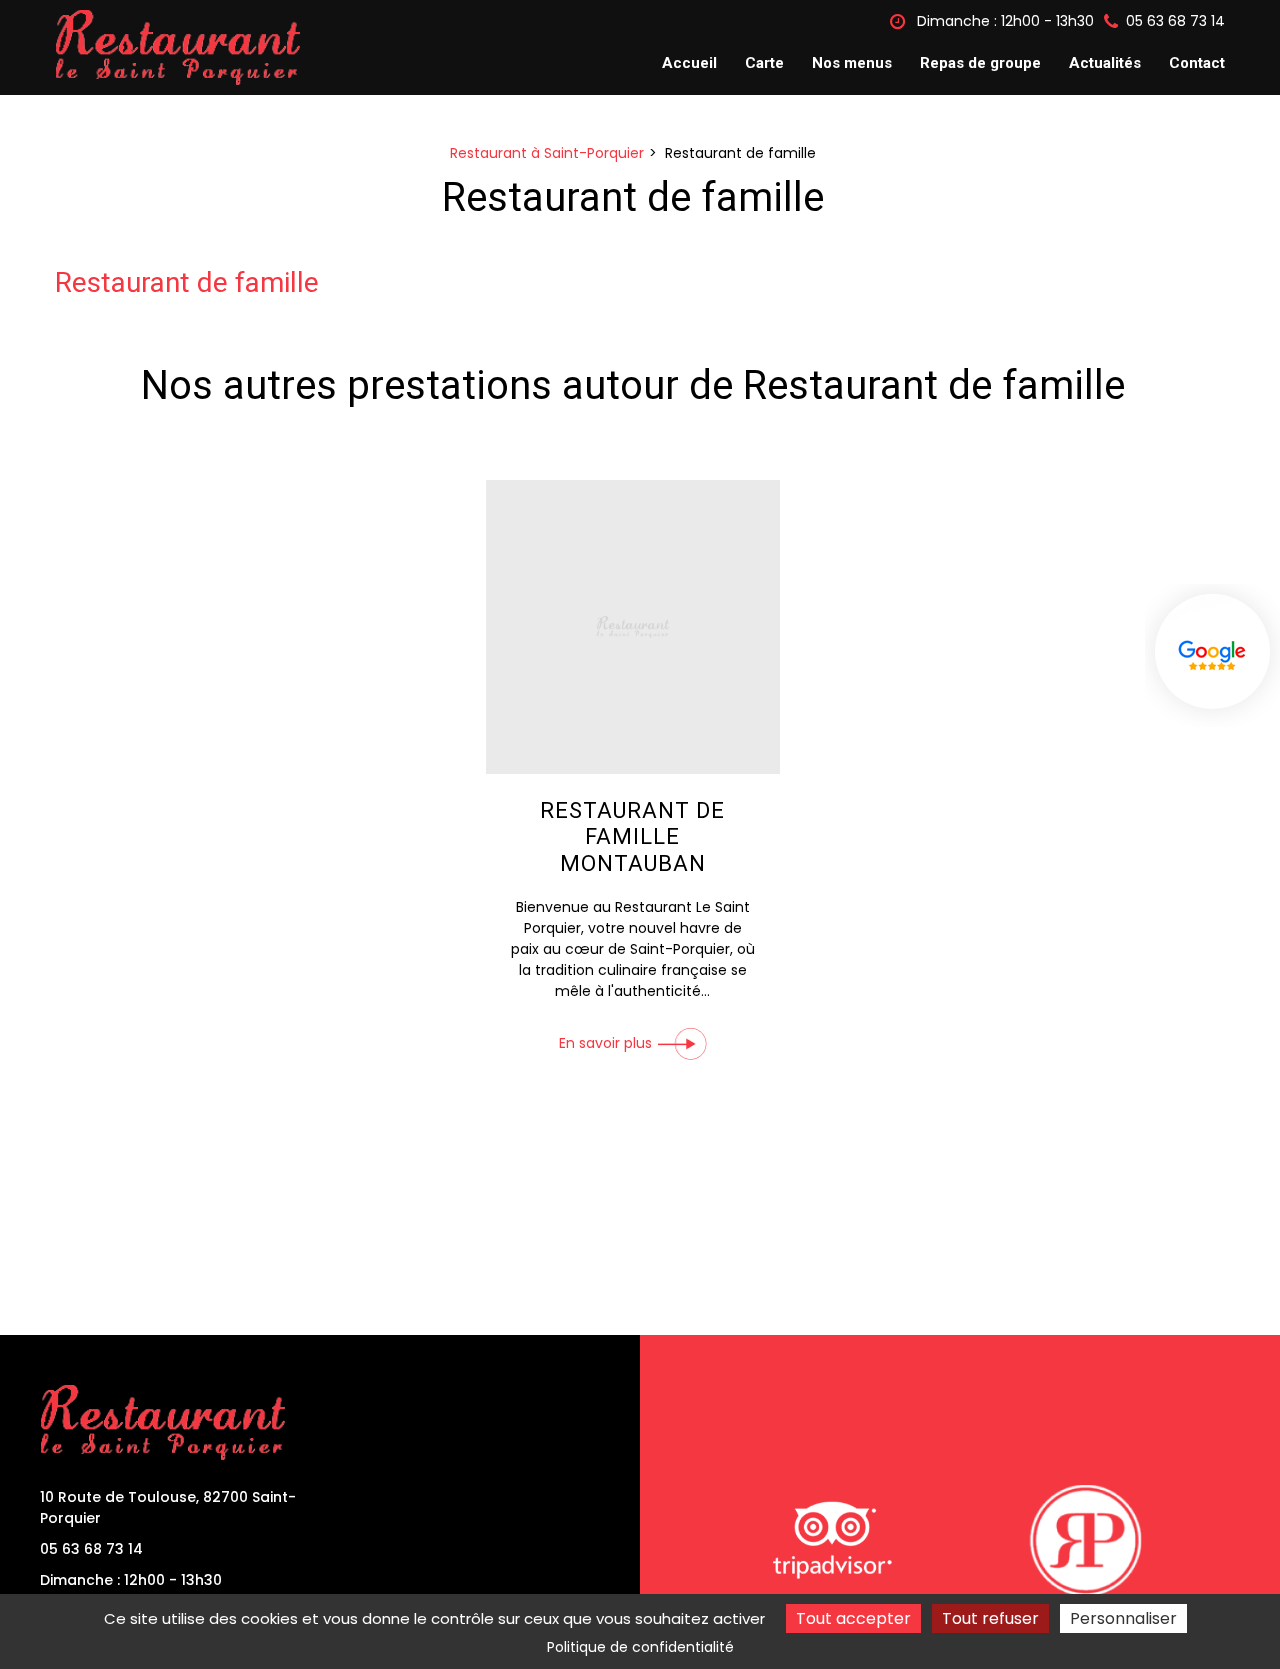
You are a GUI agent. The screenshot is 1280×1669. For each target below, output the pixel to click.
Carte (764, 63)
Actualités (1105, 63)
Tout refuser (990, 1618)
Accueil (689, 63)
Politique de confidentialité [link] (640, 1647)
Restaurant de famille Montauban (632, 837)
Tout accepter (853, 1618)
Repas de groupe (980, 63)
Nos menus (852, 63)
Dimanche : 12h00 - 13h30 (1003, 21)
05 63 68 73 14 (91, 1549)
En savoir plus (605, 1044)
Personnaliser (1123, 1618)
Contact (1197, 63)
